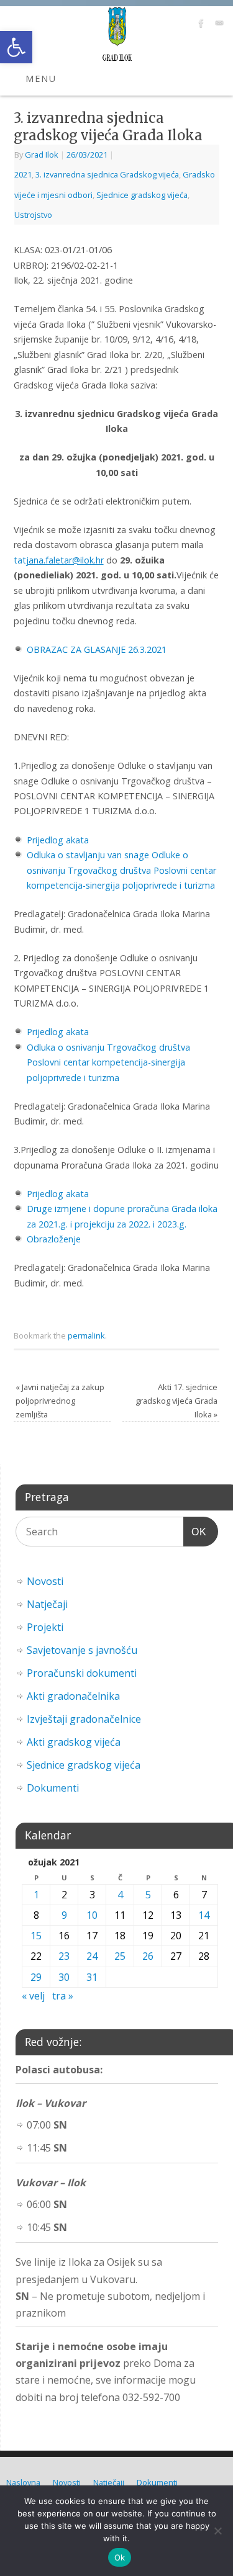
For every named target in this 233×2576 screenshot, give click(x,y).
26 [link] (148, 1956)
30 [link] (64, 1977)
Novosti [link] (45, 1581)
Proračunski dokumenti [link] (82, 1673)
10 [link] (92, 1915)
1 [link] (36, 1895)
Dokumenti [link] (53, 1788)
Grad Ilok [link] (42, 155)
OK (195, 1532)
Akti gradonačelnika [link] (73, 1696)
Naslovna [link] (23, 2482)
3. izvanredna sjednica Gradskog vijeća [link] (107, 174)
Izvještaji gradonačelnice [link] (84, 1719)
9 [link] (64, 1915)
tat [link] (59, 560)
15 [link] (36, 1936)
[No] (217, 2531)
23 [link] (64, 1956)
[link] (16, 47)
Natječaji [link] (47, 1604)
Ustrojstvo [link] (33, 215)
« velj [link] (33, 1996)
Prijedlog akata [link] (58, 840)
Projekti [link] (45, 1627)
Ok (120, 2557)
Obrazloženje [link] (54, 1239)
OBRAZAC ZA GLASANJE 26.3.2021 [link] (97, 649)
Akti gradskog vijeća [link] (74, 1742)
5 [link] (148, 1895)
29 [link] (36, 1977)
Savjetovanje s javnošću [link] (82, 1650)
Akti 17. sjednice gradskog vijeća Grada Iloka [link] (176, 1401)
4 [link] (120, 1895)
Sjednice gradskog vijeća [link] (142, 195)
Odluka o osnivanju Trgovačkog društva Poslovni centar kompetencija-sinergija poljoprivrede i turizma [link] (108, 1062)
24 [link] (92, 1956)
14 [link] (204, 1915)
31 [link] (92, 1977)
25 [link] (120, 1956)
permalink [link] (86, 1335)
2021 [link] (23, 174)
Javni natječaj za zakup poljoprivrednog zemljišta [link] (60, 1401)
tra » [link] (63, 1996)
